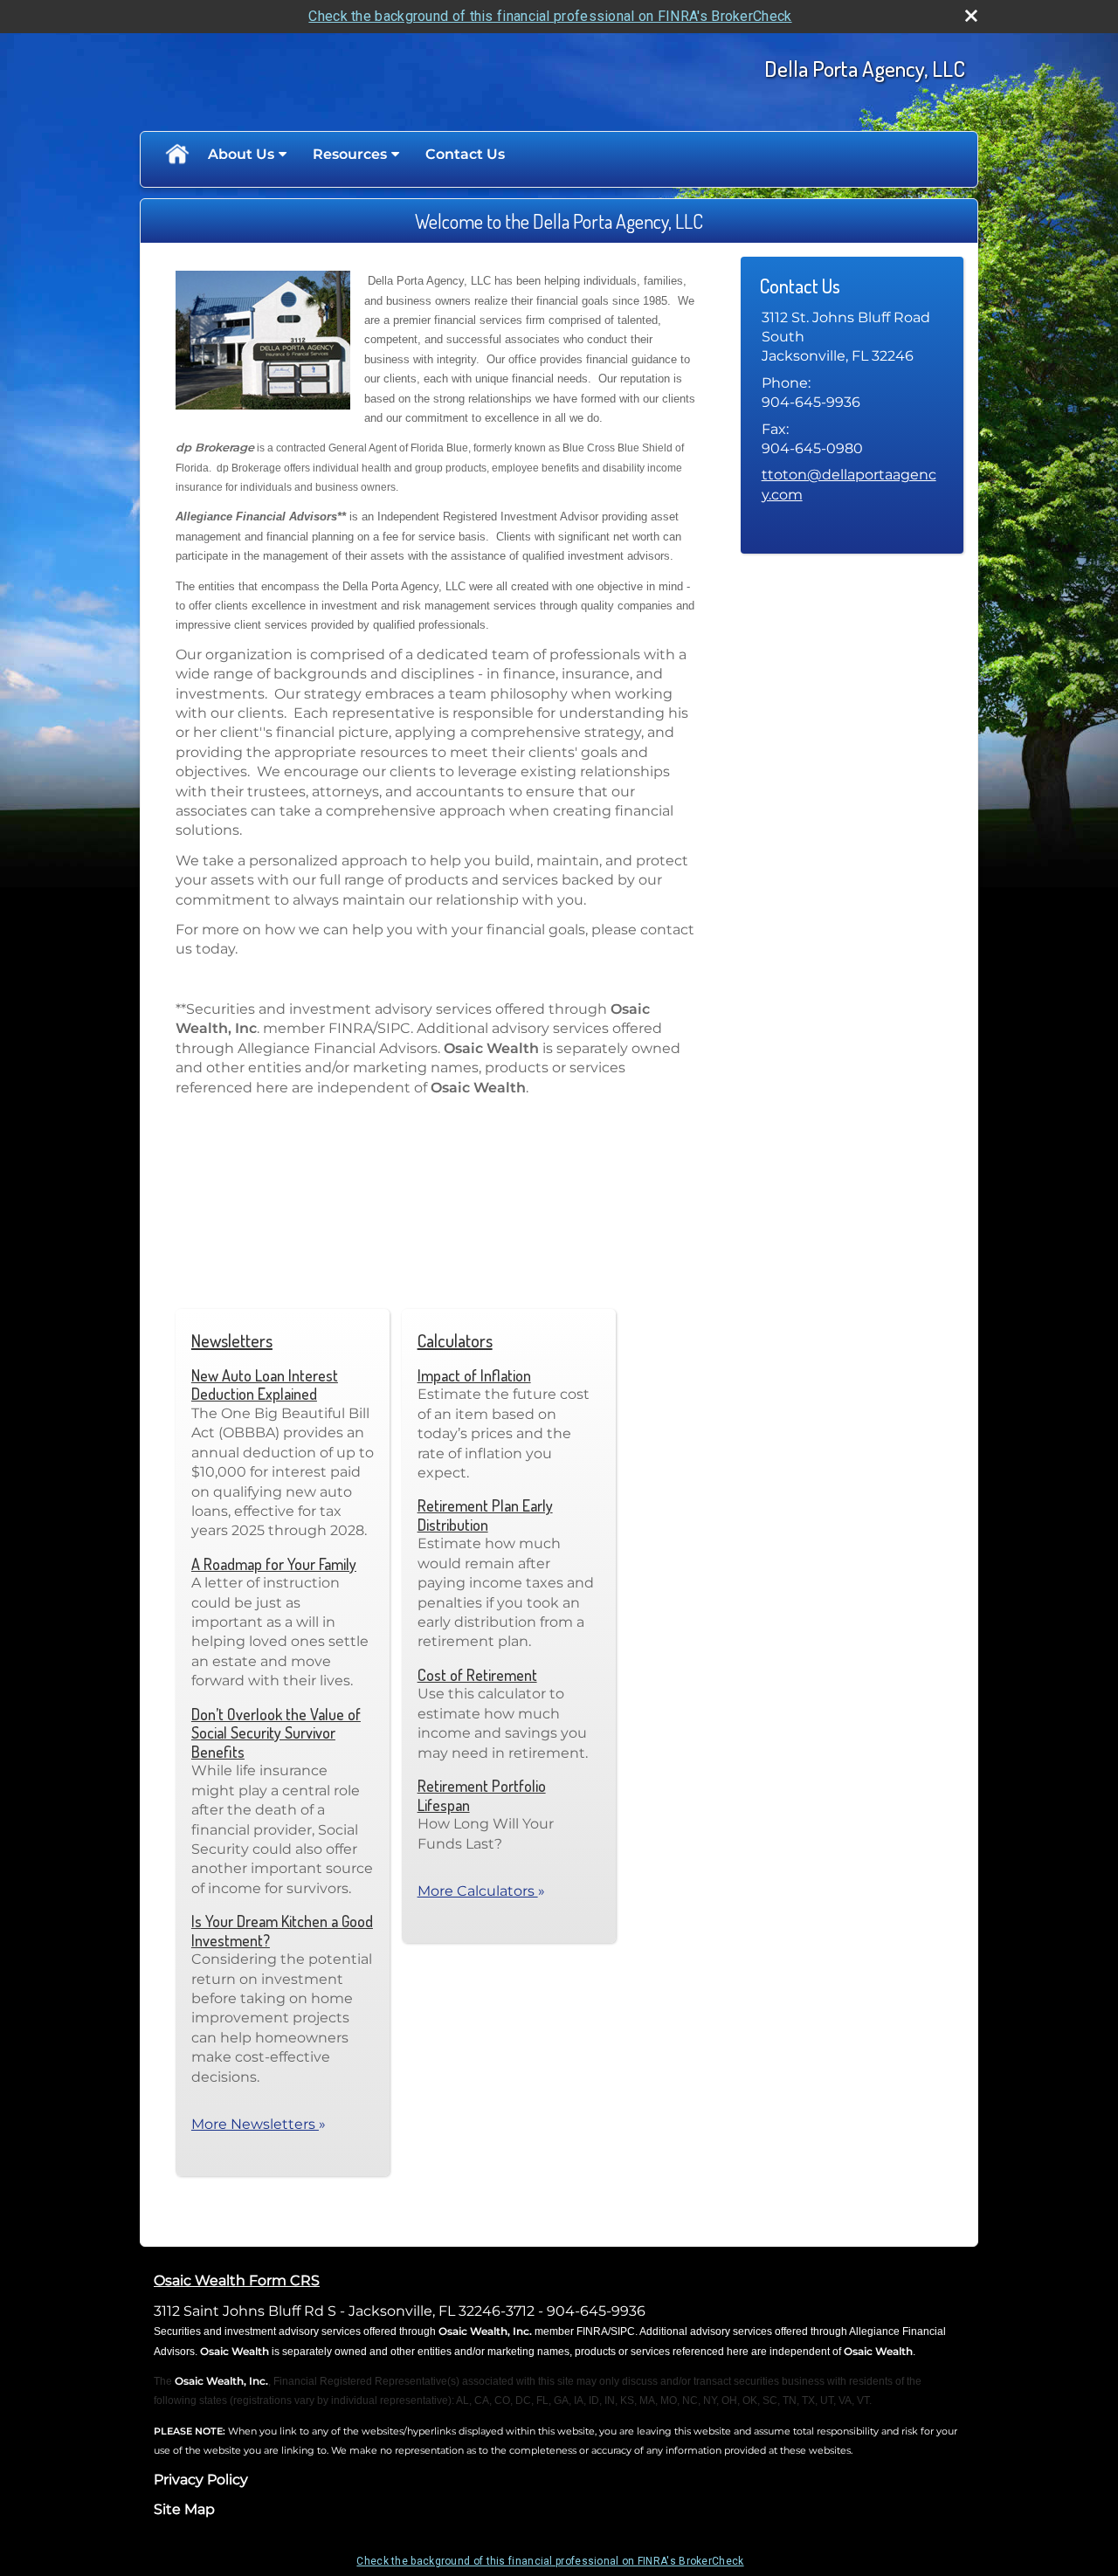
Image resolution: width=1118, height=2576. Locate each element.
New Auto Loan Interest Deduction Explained (265, 1385)
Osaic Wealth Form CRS (237, 2280)
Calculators (455, 1340)
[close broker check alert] (971, 16)
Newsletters (232, 1340)
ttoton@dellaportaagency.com (849, 484)
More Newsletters (259, 2124)
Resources (350, 154)
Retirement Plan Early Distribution (485, 1515)
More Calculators (481, 1891)
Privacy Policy (201, 2480)
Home (176, 155)
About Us (241, 154)
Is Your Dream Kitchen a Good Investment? (282, 1931)
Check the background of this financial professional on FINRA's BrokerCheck (550, 16)
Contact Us (465, 154)
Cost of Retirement (477, 1675)
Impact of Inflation (474, 1375)
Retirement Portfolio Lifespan (482, 1795)
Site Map (184, 2509)
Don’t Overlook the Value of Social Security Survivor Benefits (276, 1733)
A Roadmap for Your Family (274, 1564)
